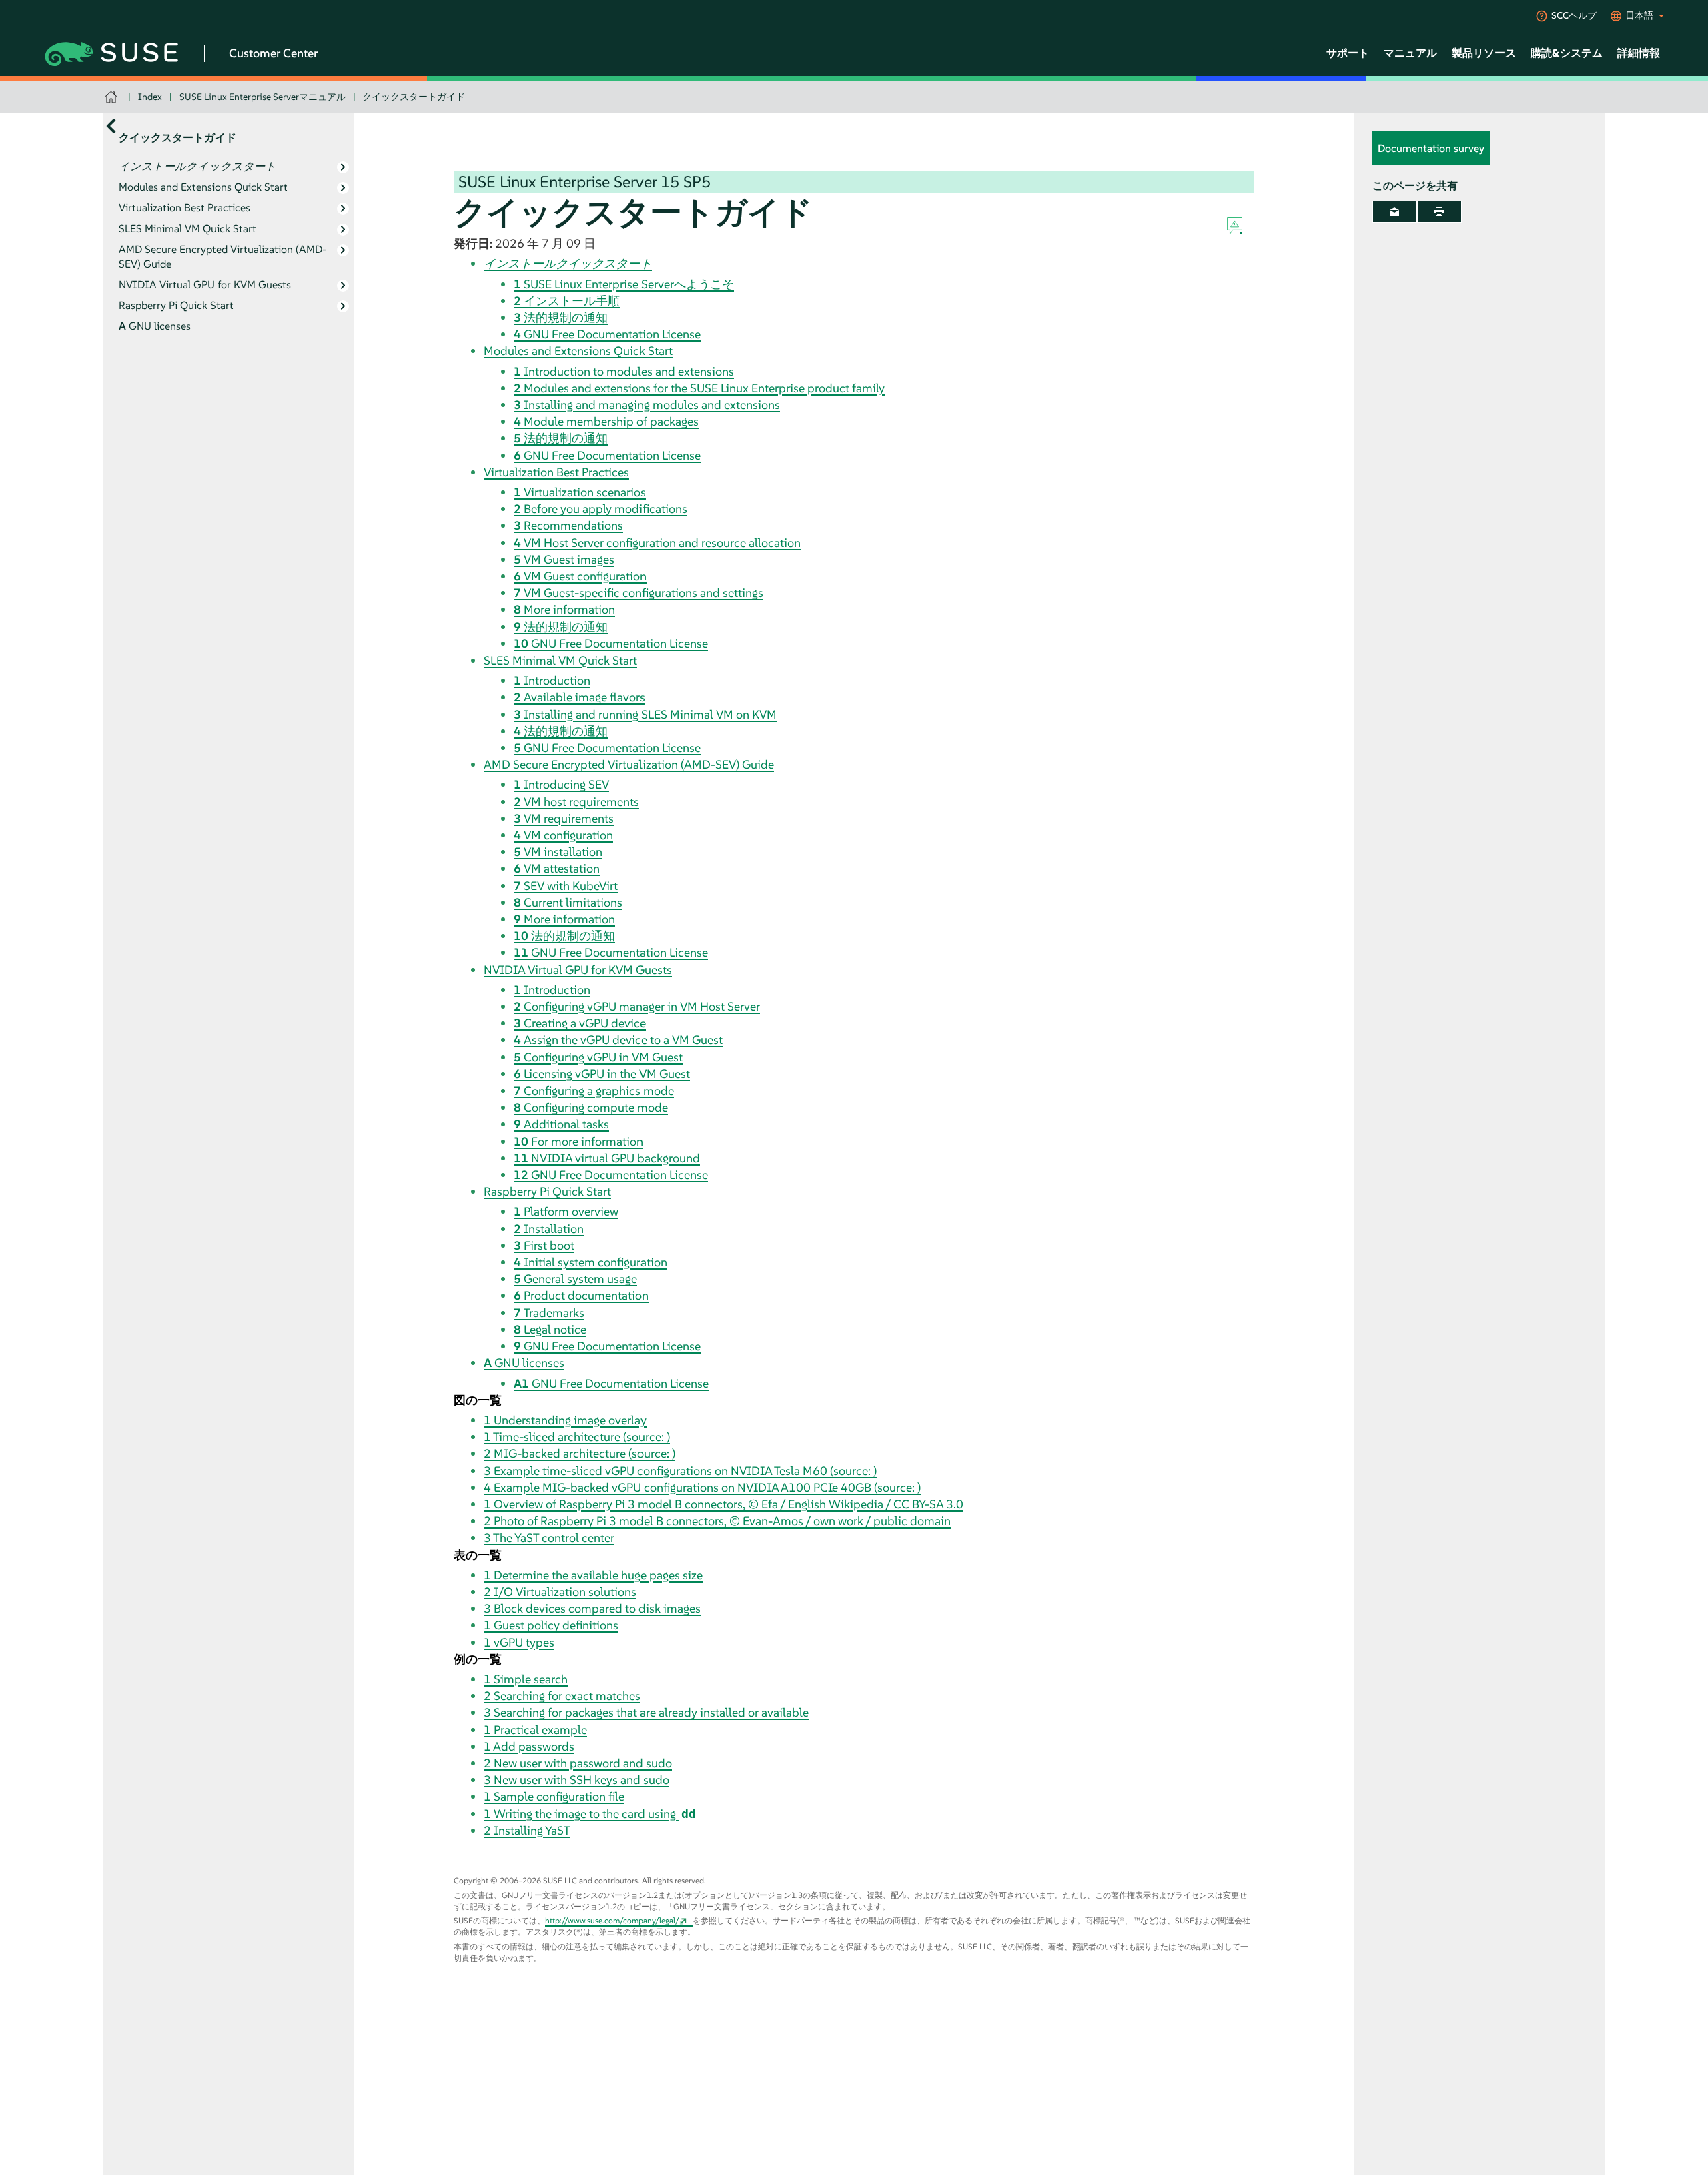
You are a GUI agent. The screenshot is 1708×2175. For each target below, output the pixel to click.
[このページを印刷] (1439, 212)
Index (150, 97)
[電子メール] (1395, 212)
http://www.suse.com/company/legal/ (612, 1920)
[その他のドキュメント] (111, 126)
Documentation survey (1431, 149)
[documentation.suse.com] (112, 97)
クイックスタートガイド (414, 97)
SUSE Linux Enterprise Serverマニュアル (263, 97)
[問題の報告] (1235, 226)
